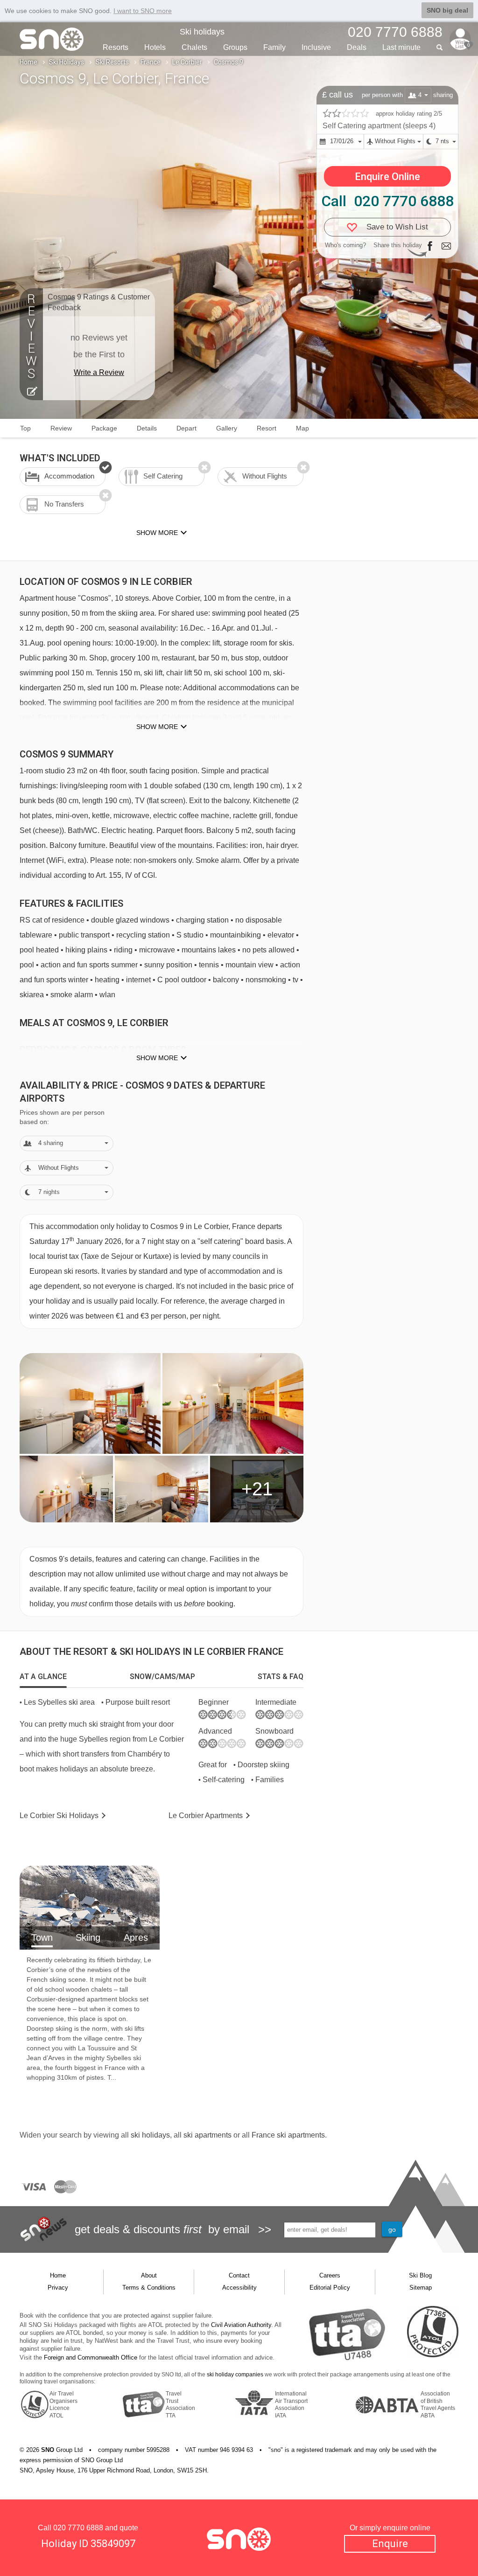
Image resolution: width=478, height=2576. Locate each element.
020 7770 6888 (78, 2528)
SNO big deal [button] (447, 10)
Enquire (390, 2544)
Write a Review (99, 372)
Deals (357, 47)
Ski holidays (202, 32)
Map (302, 428)
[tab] (43, 1677)
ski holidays (150, 2135)
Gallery (227, 428)
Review (61, 428)
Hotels (155, 47)
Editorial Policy (330, 2288)
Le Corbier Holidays (59, 1816)
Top (25, 428)
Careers (330, 2275)
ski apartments (207, 2135)
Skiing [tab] (88, 1937)
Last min (401, 47)
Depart (186, 428)
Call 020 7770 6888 (387, 201)
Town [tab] (42, 1937)
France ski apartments (288, 2135)
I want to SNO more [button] (143, 11)
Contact (239, 2275)
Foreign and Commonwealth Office (91, 2357)
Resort (267, 428)
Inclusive (316, 47)
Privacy (58, 2288)
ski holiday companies (235, 2375)
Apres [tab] (136, 1937)
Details (147, 428)
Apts (206, 1816)
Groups (235, 47)
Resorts (116, 47)
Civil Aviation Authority (241, 2325)
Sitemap (421, 2288)
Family (274, 47)
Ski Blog (420, 2275)
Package (104, 428)
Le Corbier (187, 62)
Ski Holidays (67, 62)
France (151, 62)
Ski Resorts (112, 62)
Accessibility (239, 2288)
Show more (157, 727)
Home (28, 62)
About (149, 2275)
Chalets (194, 47)
